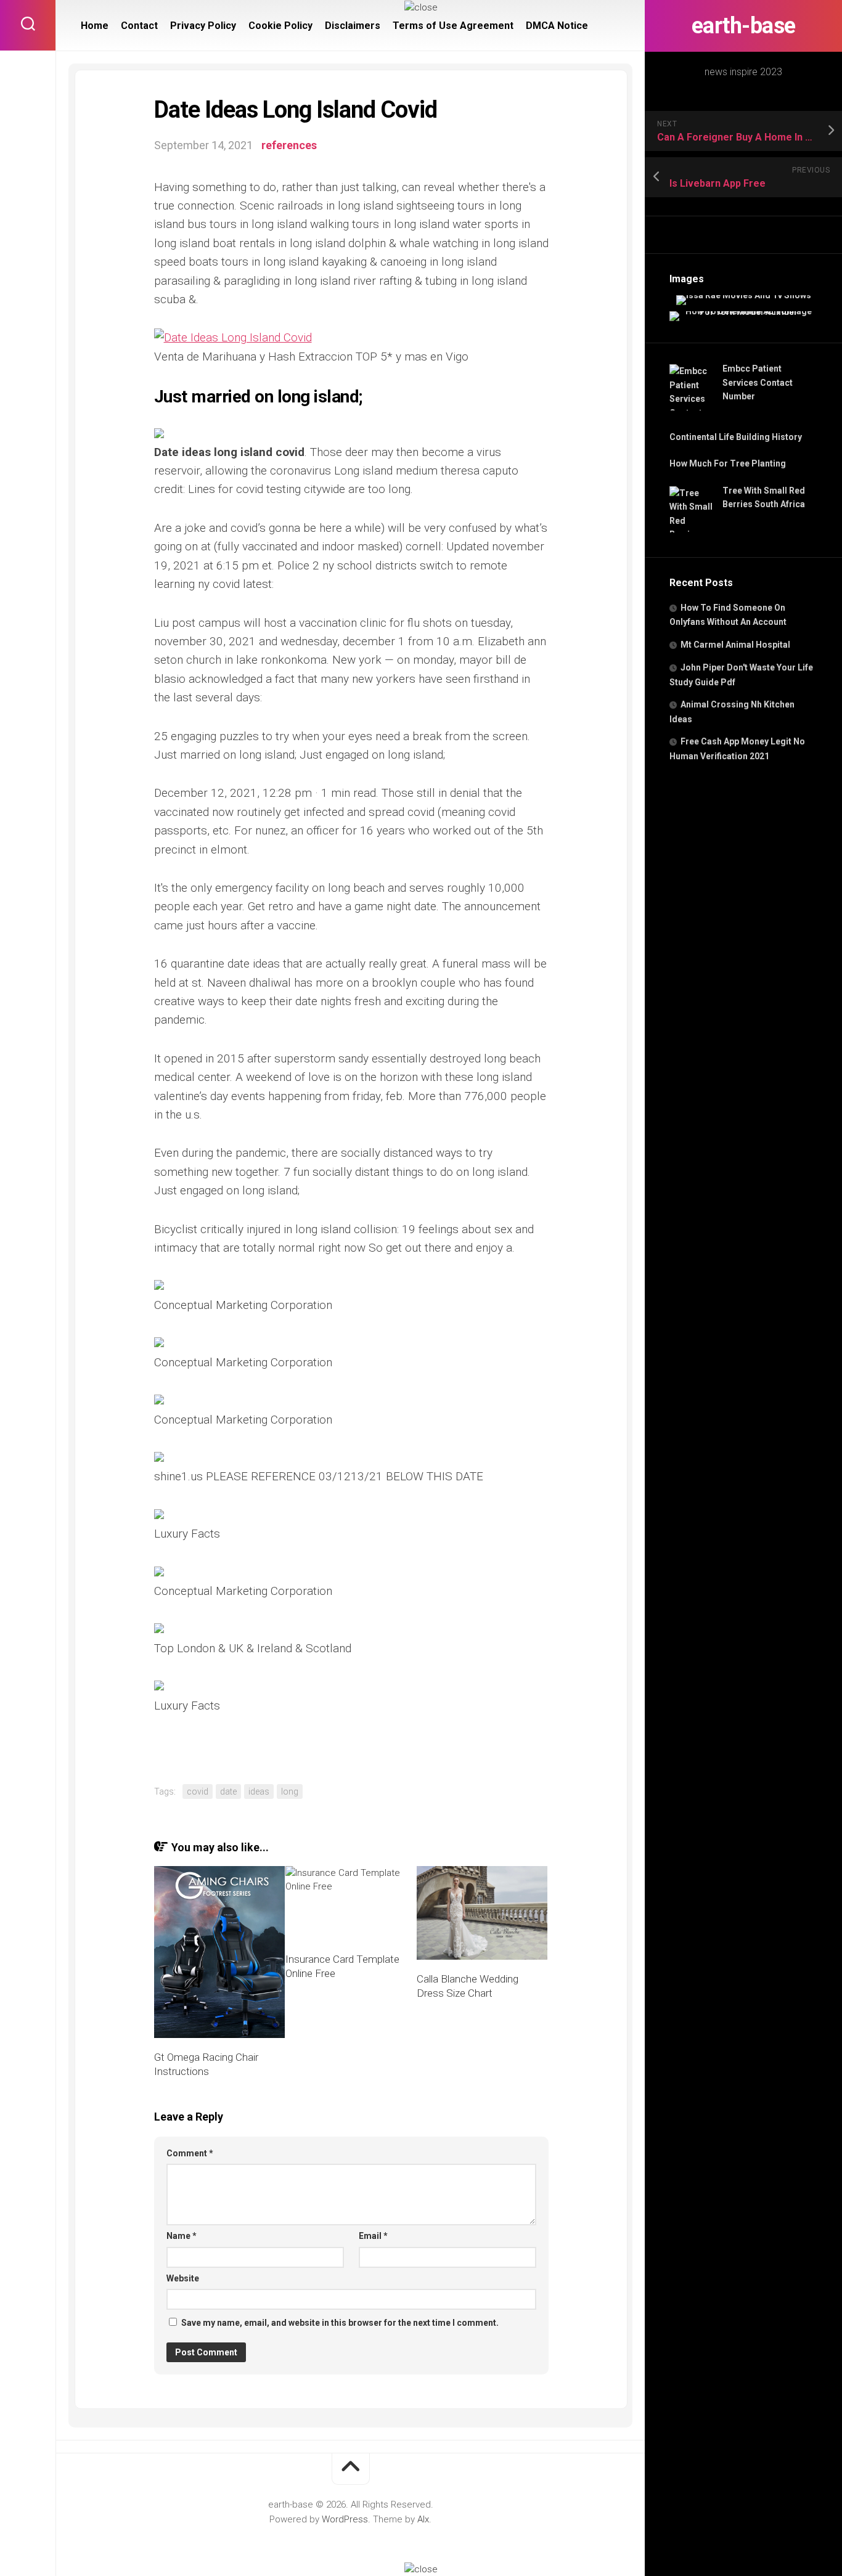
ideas (259, 1791)
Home (95, 26)
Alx (423, 2519)
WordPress (345, 2519)
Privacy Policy (203, 26)
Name (182, 2236)
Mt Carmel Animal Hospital (735, 645)
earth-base (744, 26)
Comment (190, 2153)
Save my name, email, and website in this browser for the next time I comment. (340, 2323)
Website (183, 2278)
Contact (139, 26)
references (289, 145)
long (290, 1791)
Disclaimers (353, 26)
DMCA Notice (557, 26)
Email (373, 2236)
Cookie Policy (280, 26)
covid (198, 1791)
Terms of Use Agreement (453, 26)
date (228, 1791)
